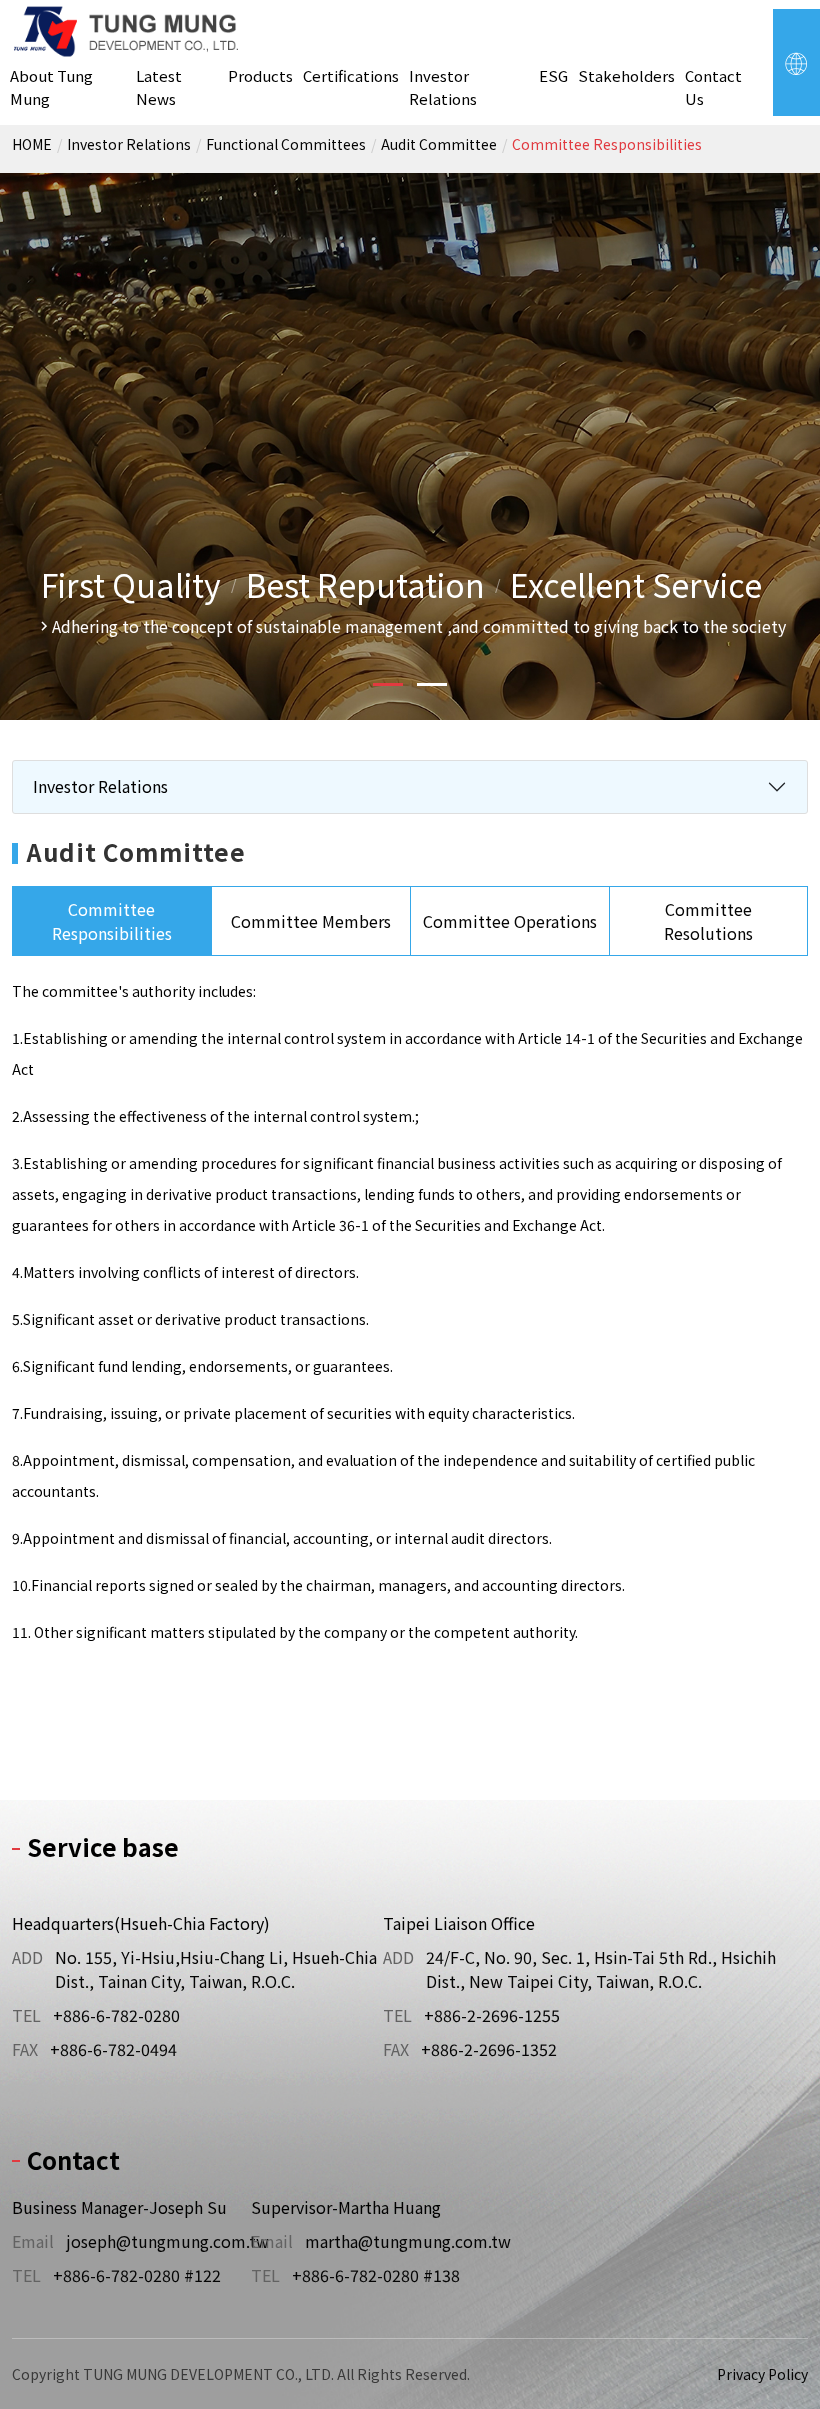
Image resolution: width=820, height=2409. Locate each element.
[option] (410, 446)
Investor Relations (129, 144)
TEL (26, 2015)
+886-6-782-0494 (113, 2049)
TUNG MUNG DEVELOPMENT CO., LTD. (127, 31)
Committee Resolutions (708, 921)
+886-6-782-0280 (116, 2015)
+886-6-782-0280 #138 (376, 2275)
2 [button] (432, 684)
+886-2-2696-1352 (489, 2049)
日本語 (740, 211)
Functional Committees (286, 144)
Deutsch (740, 235)
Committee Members (311, 921)
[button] (796, 62)
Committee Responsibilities (607, 144)
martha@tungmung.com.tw (403, 2241)
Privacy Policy (762, 2374)
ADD (27, 1957)
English (740, 187)
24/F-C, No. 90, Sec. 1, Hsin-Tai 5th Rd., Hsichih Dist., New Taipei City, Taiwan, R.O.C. (601, 1969)
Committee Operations (510, 921)
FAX (25, 2049)
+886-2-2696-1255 (492, 2015)
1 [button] (388, 684)
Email (33, 2241)
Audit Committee (439, 144)
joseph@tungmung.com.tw (167, 2241)
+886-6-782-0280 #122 (137, 2275)
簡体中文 (740, 163)
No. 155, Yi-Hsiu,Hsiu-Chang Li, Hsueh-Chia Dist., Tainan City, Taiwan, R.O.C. (216, 1969)
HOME (32, 144)
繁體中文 (740, 139)
